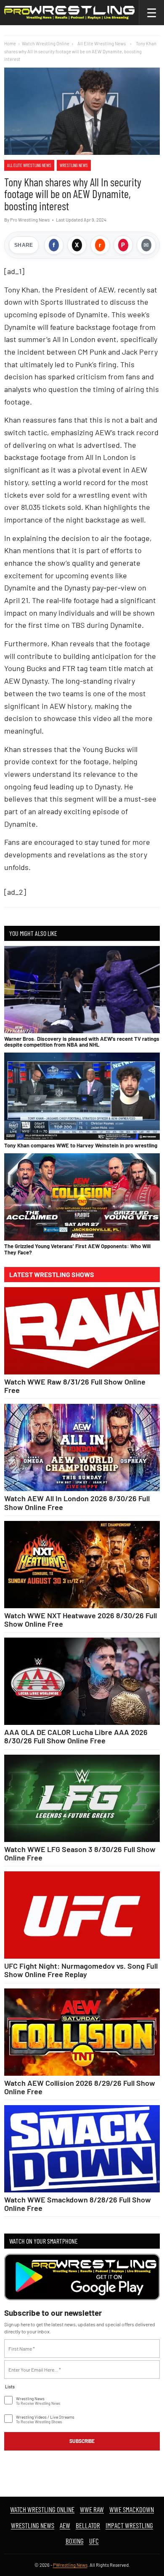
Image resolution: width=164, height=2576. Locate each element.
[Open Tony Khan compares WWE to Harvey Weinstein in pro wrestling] (82, 1096)
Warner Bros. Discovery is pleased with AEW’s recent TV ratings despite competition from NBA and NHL (82, 1042)
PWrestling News (70, 2565)
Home (10, 43)
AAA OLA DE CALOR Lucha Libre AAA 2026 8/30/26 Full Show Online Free (76, 1736)
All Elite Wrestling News (29, 165)
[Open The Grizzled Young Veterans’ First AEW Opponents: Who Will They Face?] (82, 1197)
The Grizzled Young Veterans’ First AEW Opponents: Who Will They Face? (77, 1249)
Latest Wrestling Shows (52, 1275)
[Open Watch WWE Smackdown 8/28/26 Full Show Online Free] (82, 2149)
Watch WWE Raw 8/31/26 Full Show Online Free (75, 1386)
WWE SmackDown (132, 2509)
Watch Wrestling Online (46, 43)
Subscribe (82, 2441)
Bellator (88, 2525)
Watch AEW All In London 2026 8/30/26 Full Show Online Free (77, 1502)
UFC (94, 2541)
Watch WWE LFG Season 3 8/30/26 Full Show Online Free (80, 1853)
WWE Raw (92, 2509)
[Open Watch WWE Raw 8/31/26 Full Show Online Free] (82, 1331)
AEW (65, 2525)
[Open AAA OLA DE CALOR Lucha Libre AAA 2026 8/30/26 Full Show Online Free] (82, 1681)
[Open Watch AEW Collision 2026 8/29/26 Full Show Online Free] (82, 2032)
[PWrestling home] (69, 13)
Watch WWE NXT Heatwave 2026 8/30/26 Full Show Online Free (81, 1620)
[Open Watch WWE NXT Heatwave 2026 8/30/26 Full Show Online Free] (82, 1565)
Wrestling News (74, 165)
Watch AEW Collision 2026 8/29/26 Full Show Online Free (80, 2087)
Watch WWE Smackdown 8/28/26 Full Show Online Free (78, 2204)
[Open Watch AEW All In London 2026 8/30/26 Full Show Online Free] (82, 1447)
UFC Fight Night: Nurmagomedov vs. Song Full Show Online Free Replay (81, 1970)
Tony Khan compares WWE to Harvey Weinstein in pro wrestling (81, 1145)
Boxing (75, 2541)
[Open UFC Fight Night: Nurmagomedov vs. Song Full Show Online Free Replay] (82, 1915)
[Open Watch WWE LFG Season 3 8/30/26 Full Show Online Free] (82, 1798)
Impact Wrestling (129, 2525)
